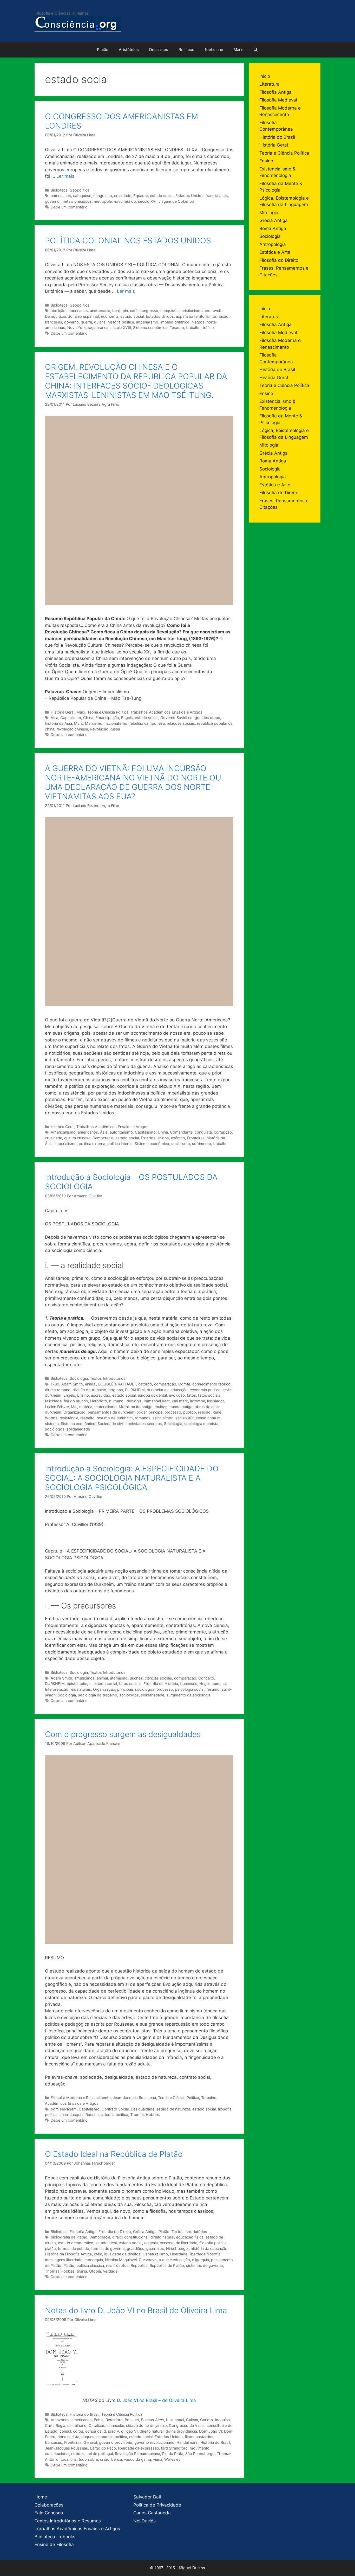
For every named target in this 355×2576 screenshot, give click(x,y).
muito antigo (142, 1407)
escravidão (101, 1395)
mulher (160, 1407)
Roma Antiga (273, 228)
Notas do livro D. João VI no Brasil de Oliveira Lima (136, 2310)
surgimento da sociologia (188, 1695)
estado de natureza (173, 2109)
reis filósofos (117, 2265)
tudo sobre (88, 2459)
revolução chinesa (72, 729)
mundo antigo (180, 1407)
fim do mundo (76, 1401)
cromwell (213, 311)
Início (265, 76)
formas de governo (108, 2249)
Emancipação (107, 718)
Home (41, 2497)
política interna (120, 1144)
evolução (177, 1395)
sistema (52, 1424)
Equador (141, 196)
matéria (86, 1407)
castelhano (77, 2425)
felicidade (53, 1401)
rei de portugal (100, 2454)
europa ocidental (152, 1395)
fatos (191, 1395)
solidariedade (78, 1429)
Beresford (114, 2420)
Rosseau (186, 50)
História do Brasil (84, 2414)
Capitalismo (71, 718)
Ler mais (65, 176)
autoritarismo (121, 1132)
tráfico (208, 327)
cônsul (65, 2431)
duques (88, 2437)
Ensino (83, 1395)
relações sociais (181, 723)
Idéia (98, 2254)
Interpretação (57, 1689)
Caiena (192, 2420)
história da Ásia (58, 723)
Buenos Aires (153, 2420)
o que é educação (174, 2260)
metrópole (103, 201)
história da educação (209, 2249)
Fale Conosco (49, 2513)
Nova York (77, 327)
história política (121, 322)
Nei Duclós (144, 2521)
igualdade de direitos (122, 2254)
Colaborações (49, 2505)
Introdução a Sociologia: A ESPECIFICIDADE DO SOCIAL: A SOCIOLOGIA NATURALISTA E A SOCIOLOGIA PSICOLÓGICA (132, 1478)
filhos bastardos (199, 2437)
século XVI (147, 201)
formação (220, 316)
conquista (203, 1132)
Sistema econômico (150, 327)
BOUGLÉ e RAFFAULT (117, 1384)
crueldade (123, 196)
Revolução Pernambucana (137, 2454)
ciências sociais (158, 1678)
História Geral (63, 712)
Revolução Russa (105, 729)
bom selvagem (64, 2109)
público (190, 1412)
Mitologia (269, 213)
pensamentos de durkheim (111, 1412)
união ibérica (111, 2459)
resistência (69, 1418)
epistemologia (79, 1684)
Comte (184, 1384)
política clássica (90, 2265)
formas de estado (74, 2249)
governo (52, 201)
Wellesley (172, 2459)
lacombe (198, 1401)
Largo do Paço (103, 2448)
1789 (55, 1384)
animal (91, 1384)
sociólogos (55, 1429)
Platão (103, 50)
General (90, 2442)
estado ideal (106, 2243)
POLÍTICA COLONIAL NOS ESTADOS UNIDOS (128, 240)
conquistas (170, 311)
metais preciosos (77, 201)
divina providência (181, 2431)
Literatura (269, 84)
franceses (54, 322)
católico (145, 1384)
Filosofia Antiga (83, 2232)
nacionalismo (116, 723)
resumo (213, 1689)
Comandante (181, 1132)
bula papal (175, 2420)
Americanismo (63, 1132)
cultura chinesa (77, 1138)
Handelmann (187, 2442)
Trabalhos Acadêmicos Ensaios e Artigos (166, 712)
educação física (190, 2237)
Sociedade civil (110, 1424)
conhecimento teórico (211, 1384)
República (139, 2265)
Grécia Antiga (145, 2232)
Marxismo (94, 723)
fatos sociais (209, 1395)
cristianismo (192, 311)
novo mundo (125, 201)
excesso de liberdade (179, 2243)
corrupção (223, 1132)
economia (110, 316)
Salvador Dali (147, 2497)
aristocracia (100, 311)
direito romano (58, 1390)
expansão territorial (193, 316)
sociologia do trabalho (98, 1695)
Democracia (55, 316)
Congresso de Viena (187, 2425)
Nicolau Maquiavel (121, 2260)
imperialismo (147, 322)
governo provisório (116, 2442)
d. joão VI (129, 2431)
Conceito (206, 1678)
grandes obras (207, 718)
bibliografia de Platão (69, 2237)
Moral (124, 1407)
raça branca (98, 327)
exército (178, 1138)
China (88, 718)
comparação (165, 1384)
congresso (103, 196)
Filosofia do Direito (115, 2232)
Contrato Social (115, 2109)
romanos (143, 1418)
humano (116, 1401)
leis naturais (81, 1689)
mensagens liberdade (64, 2260)
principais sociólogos (136, 1689)
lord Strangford (174, 2448)
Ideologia (134, 1401)
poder (142, 1412)
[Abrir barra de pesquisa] (256, 50)
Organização (74, 1412)
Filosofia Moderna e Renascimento (81, 2098)
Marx (238, 50)
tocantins (69, 2459)
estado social (162, 196)
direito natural (162, 2237)
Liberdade (179, 2254)
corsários (93, 2431)
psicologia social (190, 1689)
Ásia (54, 718)
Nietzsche (214, 50)
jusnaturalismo (155, 2254)
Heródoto (99, 1401)
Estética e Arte (275, 252)
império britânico (175, 322)
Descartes (159, 50)
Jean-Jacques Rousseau (134, 2098)
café (134, 311)
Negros (198, 322)
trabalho (193, 327)
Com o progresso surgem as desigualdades (123, 1734)
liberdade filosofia (205, 2254)
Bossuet (132, 2420)
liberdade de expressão (139, 2448)
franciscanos (217, 196)
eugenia (151, 2243)
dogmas (116, 1390)
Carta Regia (55, 2425)
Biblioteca (59, 190)
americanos (61, 196)
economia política (205, 1390)
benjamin (120, 311)
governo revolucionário (154, 2442)
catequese (82, 196)
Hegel (204, 1684)
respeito (87, 1418)
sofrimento (202, 1144)
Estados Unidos (189, 196)
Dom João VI (211, 2431)
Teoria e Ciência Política (108, 712)
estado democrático (76, 2243)
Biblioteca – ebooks (55, 2537)
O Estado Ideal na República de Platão (114, 2154)
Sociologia (79, 1378)
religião (204, 1412)
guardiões (136, 2249)
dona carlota (68, 2437)
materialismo (106, 1407)
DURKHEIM (135, 1390)
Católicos (97, 2425)
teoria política (116, 2114)
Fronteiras (196, 1138)
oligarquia (200, 2260)
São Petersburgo (200, 2454)
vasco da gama (137, 2459)
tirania (82, 2271)
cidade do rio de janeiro (146, 2425)
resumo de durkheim (115, 1418)
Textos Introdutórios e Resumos (68, 2521)
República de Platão (167, 2265)
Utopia (95, 2271)
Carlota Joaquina (215, 2420)
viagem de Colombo (176, 201)
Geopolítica (80, 190)
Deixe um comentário (69, 207)
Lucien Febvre (57, 1407)
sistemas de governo (205, 2265)
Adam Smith (72, 1384)
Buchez (136, 1678)
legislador (215, 1401)
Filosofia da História (161, 1684)
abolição (58, 311)
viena (158, 2459)
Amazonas (60, 2420)
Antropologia (273, 244)
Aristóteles (129, 50)
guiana (100, 322)
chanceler (116, 2425)
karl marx (180, 1401)
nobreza (78, 2454)
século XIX (185, 1418)
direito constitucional (130, 2237)
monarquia (94, 2260)
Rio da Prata (173, 2454)
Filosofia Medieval (278, 100)
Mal (74, 1407)
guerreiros (155, 2249)
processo (173, 1412)
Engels (127, 718)
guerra (86, 322)
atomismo (119, 1678)
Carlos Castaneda (152, 2513)
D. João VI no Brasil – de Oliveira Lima (156, 2400)
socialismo (181, 1144)
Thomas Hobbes (145, 2114)
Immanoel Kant (157, 1401)
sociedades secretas (144, 1424)
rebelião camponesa (147, 723)
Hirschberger (177, 2249)
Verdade (110, 2271)
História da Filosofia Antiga (68, 2254)
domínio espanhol (83, 316)
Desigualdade (143, 2109)
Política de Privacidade (157, 2505)
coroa (78, 2431)
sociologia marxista (201, 1424)
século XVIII (121, 327)
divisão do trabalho (89, 1390)
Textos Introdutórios (108, 1378)
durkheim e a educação (167, 1390)
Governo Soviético (176, 718)
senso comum (208, 1418)
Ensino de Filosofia (54, 2545)
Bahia (99, 2420)
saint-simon (163, 1418)
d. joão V (111, 2431)
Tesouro (177, 327)
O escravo (148, 2260)
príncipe (156, 1412)
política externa (92, 1144)
